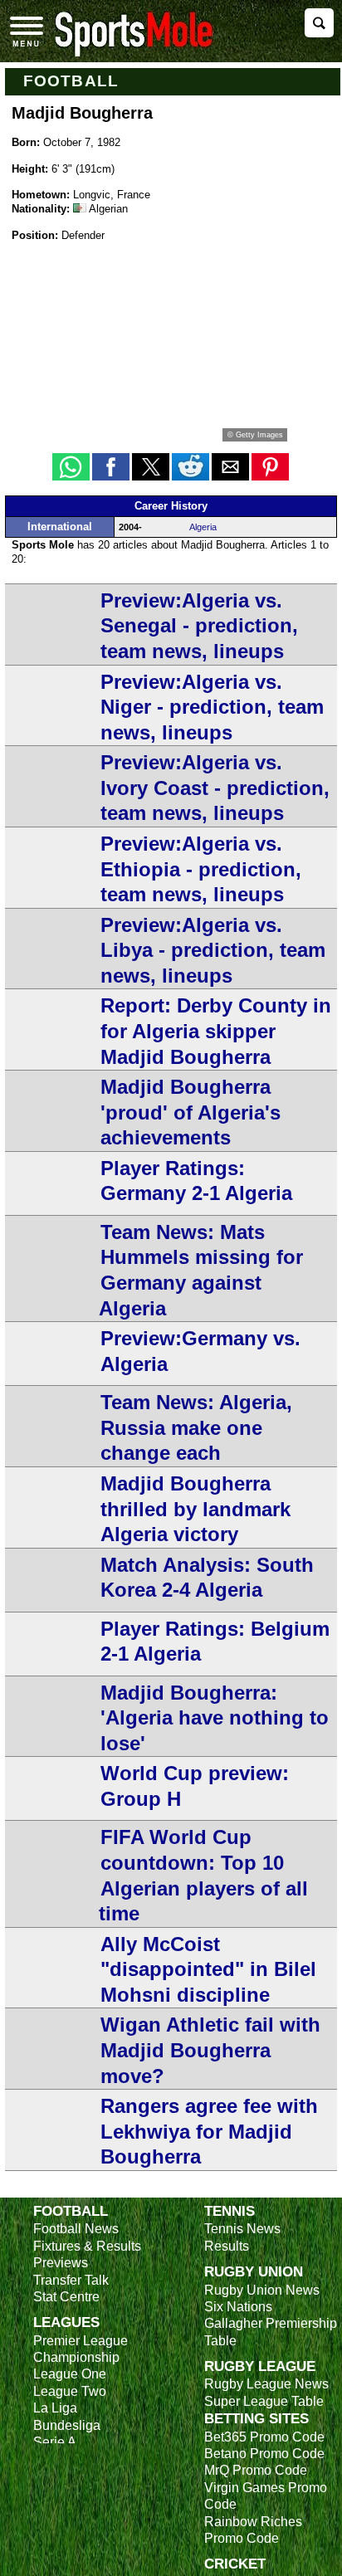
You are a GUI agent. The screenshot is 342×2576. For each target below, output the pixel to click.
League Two (70, 2391)
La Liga (55, 2408)
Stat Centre (66, 2297)
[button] (71, 467)
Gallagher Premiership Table (271, 2332)
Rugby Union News (262, 2290)
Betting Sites (256, 2418)
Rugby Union (254, 2271)
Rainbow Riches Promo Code (253, 2530)
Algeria (203, 527)
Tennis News (242, 2229)
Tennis (230, 2211)
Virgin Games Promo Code (266, 2496)
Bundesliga (67, 2425)
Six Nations (238, 2307)
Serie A (55, 2442)
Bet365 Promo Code (264, 2437)
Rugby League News (266, 2384)
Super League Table (264, 2401)
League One (70, 2374)
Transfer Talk (71, 2280)
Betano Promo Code (264, 2454)
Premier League (81, 2341)
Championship (76, 2357)
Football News (76, 2229)
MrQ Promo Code (256, 2470)
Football (71, 81)
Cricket (235, 2564)
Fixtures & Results (87, 2246)
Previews (61, 2263)
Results (227, 2246)
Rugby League (260, 2366)
